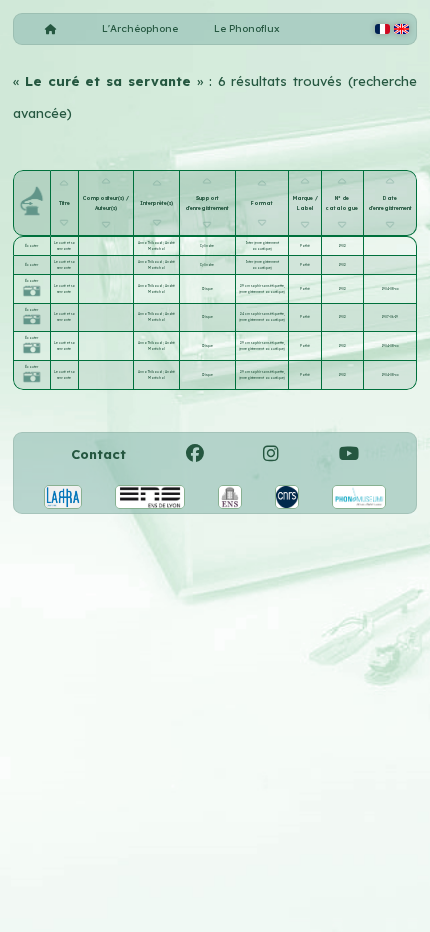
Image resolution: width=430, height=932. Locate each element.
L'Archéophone (140, 28)
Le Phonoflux (247, 28)
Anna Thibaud (150, 243)
